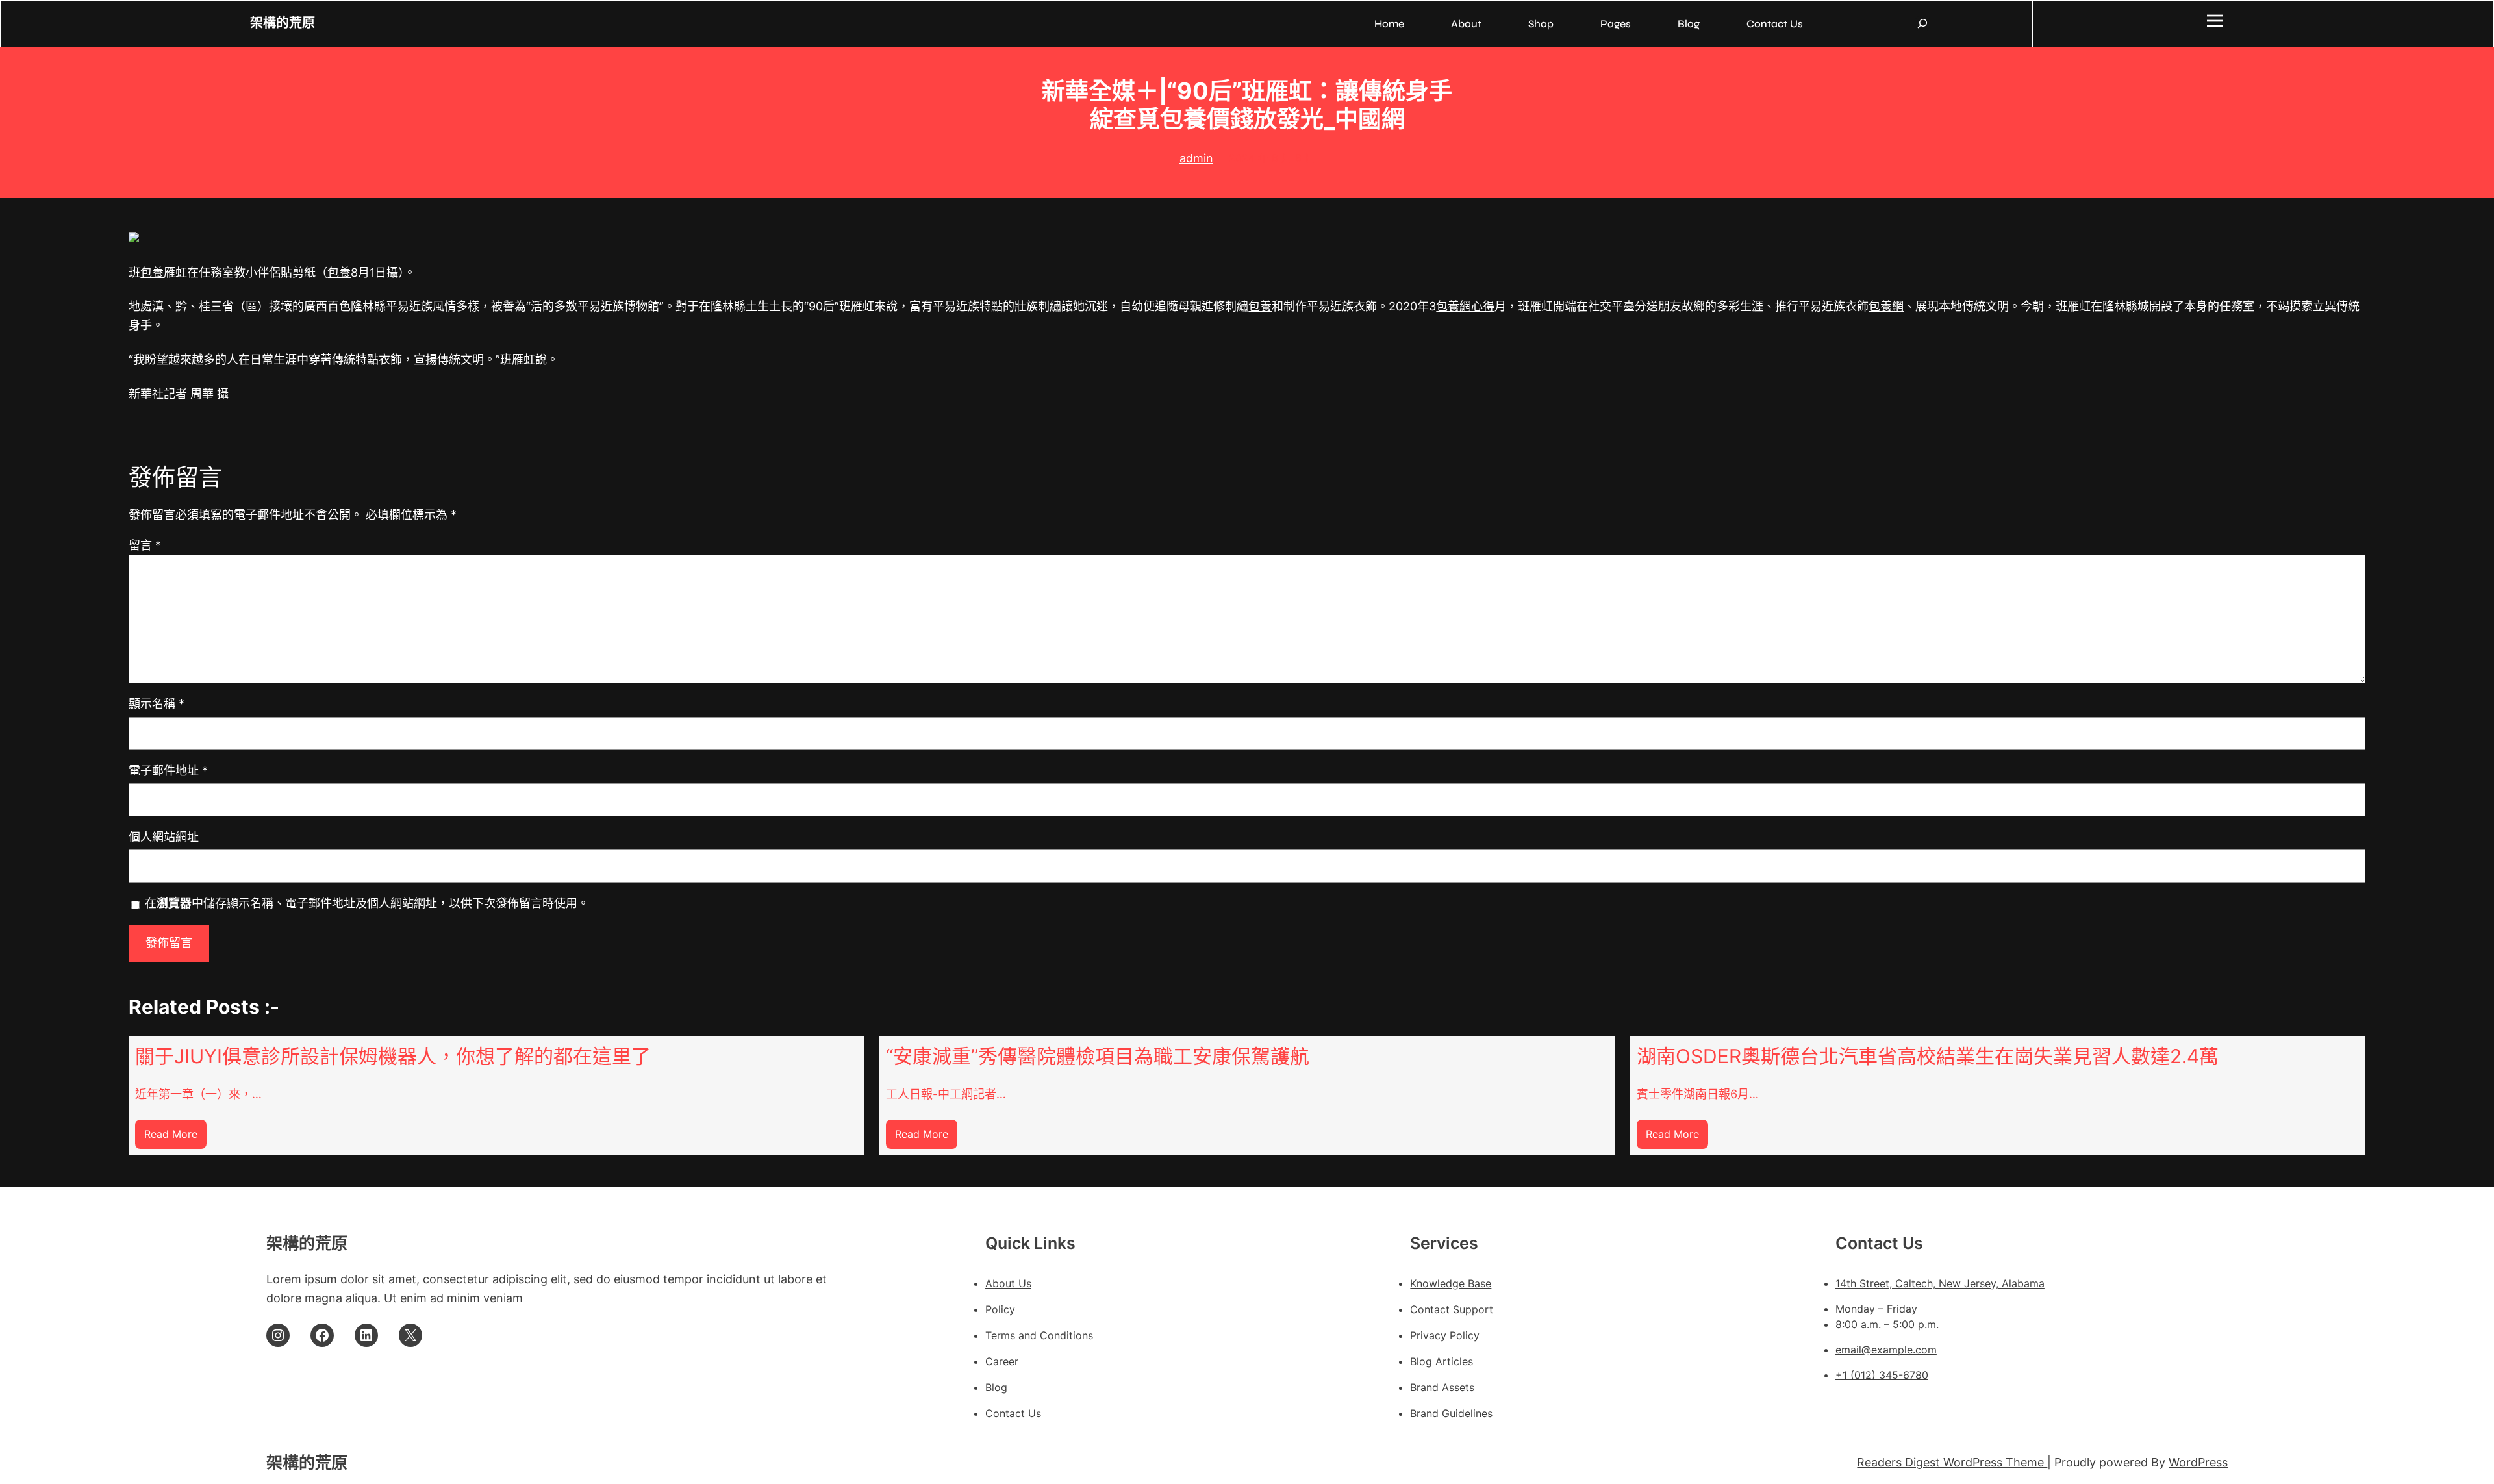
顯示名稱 (157, 704)
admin (1196, 158)
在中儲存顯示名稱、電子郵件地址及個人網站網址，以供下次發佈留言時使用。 (367, 903)
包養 (152, 272)
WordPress (2198, 1462)
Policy (1000, 1309)
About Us (1008, 1283)
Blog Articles (1442, 1361)
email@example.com (1886, 1350)
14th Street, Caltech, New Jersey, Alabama (1940, 1283)
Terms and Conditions (1039, 1335)
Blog (996, 1387)
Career (1002, 1361)
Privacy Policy (1445, 1335)
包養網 (1886, 306)
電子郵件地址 (168, 771)
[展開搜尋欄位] (1922, 23)
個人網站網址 (164, 837)
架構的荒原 (283, 23)
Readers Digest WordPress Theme (1952, 1462)
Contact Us (1013, 1413)
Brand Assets (1442, 1387)
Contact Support (1452, 1309)
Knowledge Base (1451, 1283)
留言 (145, 545)
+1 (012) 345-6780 (1882, 1375)
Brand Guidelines (1451, 1413)
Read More (175, 1138)
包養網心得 (1465, 306)
